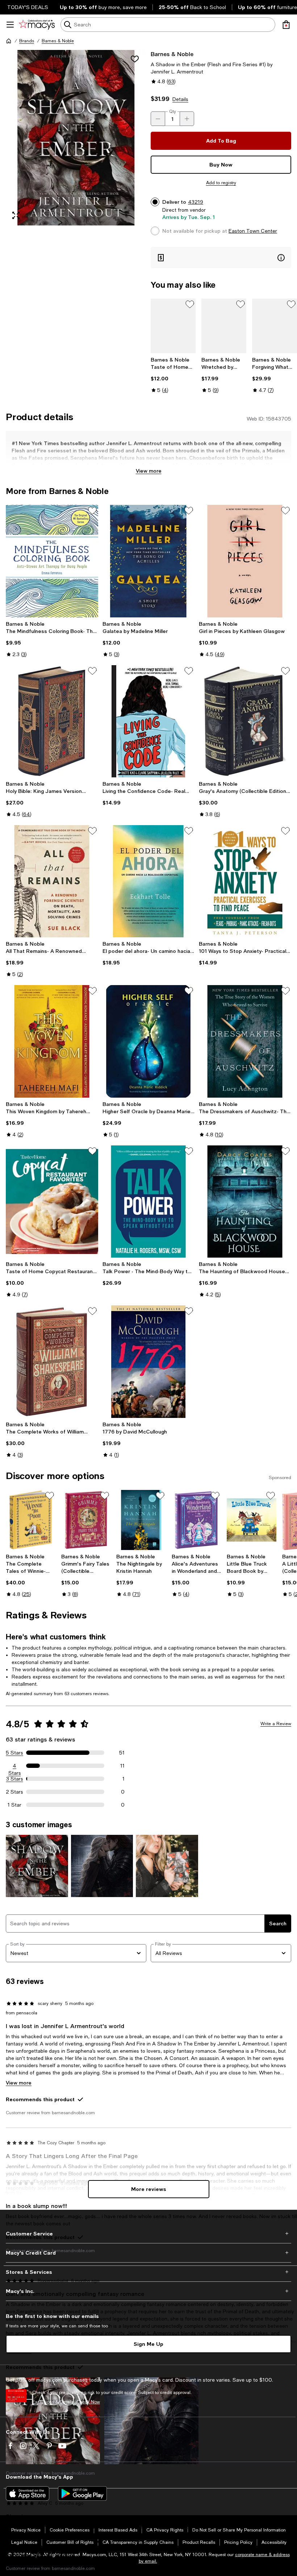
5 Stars (14, 1753)
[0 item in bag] (286, 25)
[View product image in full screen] (16, 215)
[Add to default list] (190, 304)
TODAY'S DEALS (28, 7)
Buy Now (221, 164)
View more (149, 471)
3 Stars (15, 1779)
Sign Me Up (148, 2344)
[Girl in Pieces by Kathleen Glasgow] (245, 561)
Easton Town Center (253, 231)
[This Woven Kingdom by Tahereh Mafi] (52, 1041)
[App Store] (28, 2493)
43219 (196, 202)
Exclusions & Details (53, 2402)
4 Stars (15, 1766)
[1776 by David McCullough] (149, 1361)
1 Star (14, 1805)
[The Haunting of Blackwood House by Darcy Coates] (245, 1202)
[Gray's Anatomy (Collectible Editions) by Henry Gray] (245, 721)
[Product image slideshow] (76, 138)
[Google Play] (82, 2493)
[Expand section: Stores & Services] (148, 2272)
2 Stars (14, 1792)
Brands (27, 41)
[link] (173, 375)
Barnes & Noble (58, 41)
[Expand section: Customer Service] (148, 2234)
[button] (76, 138)
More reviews (149, 2189)
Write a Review (276, 1724)
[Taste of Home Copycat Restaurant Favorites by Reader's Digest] (52, 1202)
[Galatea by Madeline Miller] (149, 561)
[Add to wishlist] (135, 59)
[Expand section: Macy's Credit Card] (148, 2253)
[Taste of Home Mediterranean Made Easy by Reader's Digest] (173, 326)
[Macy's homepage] (9, 41)
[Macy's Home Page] (37, 25)
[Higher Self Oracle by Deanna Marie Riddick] (149, 1041)
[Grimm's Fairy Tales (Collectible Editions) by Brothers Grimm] (86, 1520)
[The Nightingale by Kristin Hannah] (141, 1520)
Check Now (88, 2402)
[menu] (10, 25)
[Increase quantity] (187, 119)
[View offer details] (221, 257)
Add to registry (221, 183)
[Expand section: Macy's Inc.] (148, 2291)
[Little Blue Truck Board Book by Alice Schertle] (252, 1520)
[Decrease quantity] (158, 119)
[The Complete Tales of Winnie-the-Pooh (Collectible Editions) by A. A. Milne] (31, 1520)
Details (180, 99)
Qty (173, 111)
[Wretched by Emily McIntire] (224, 326)
